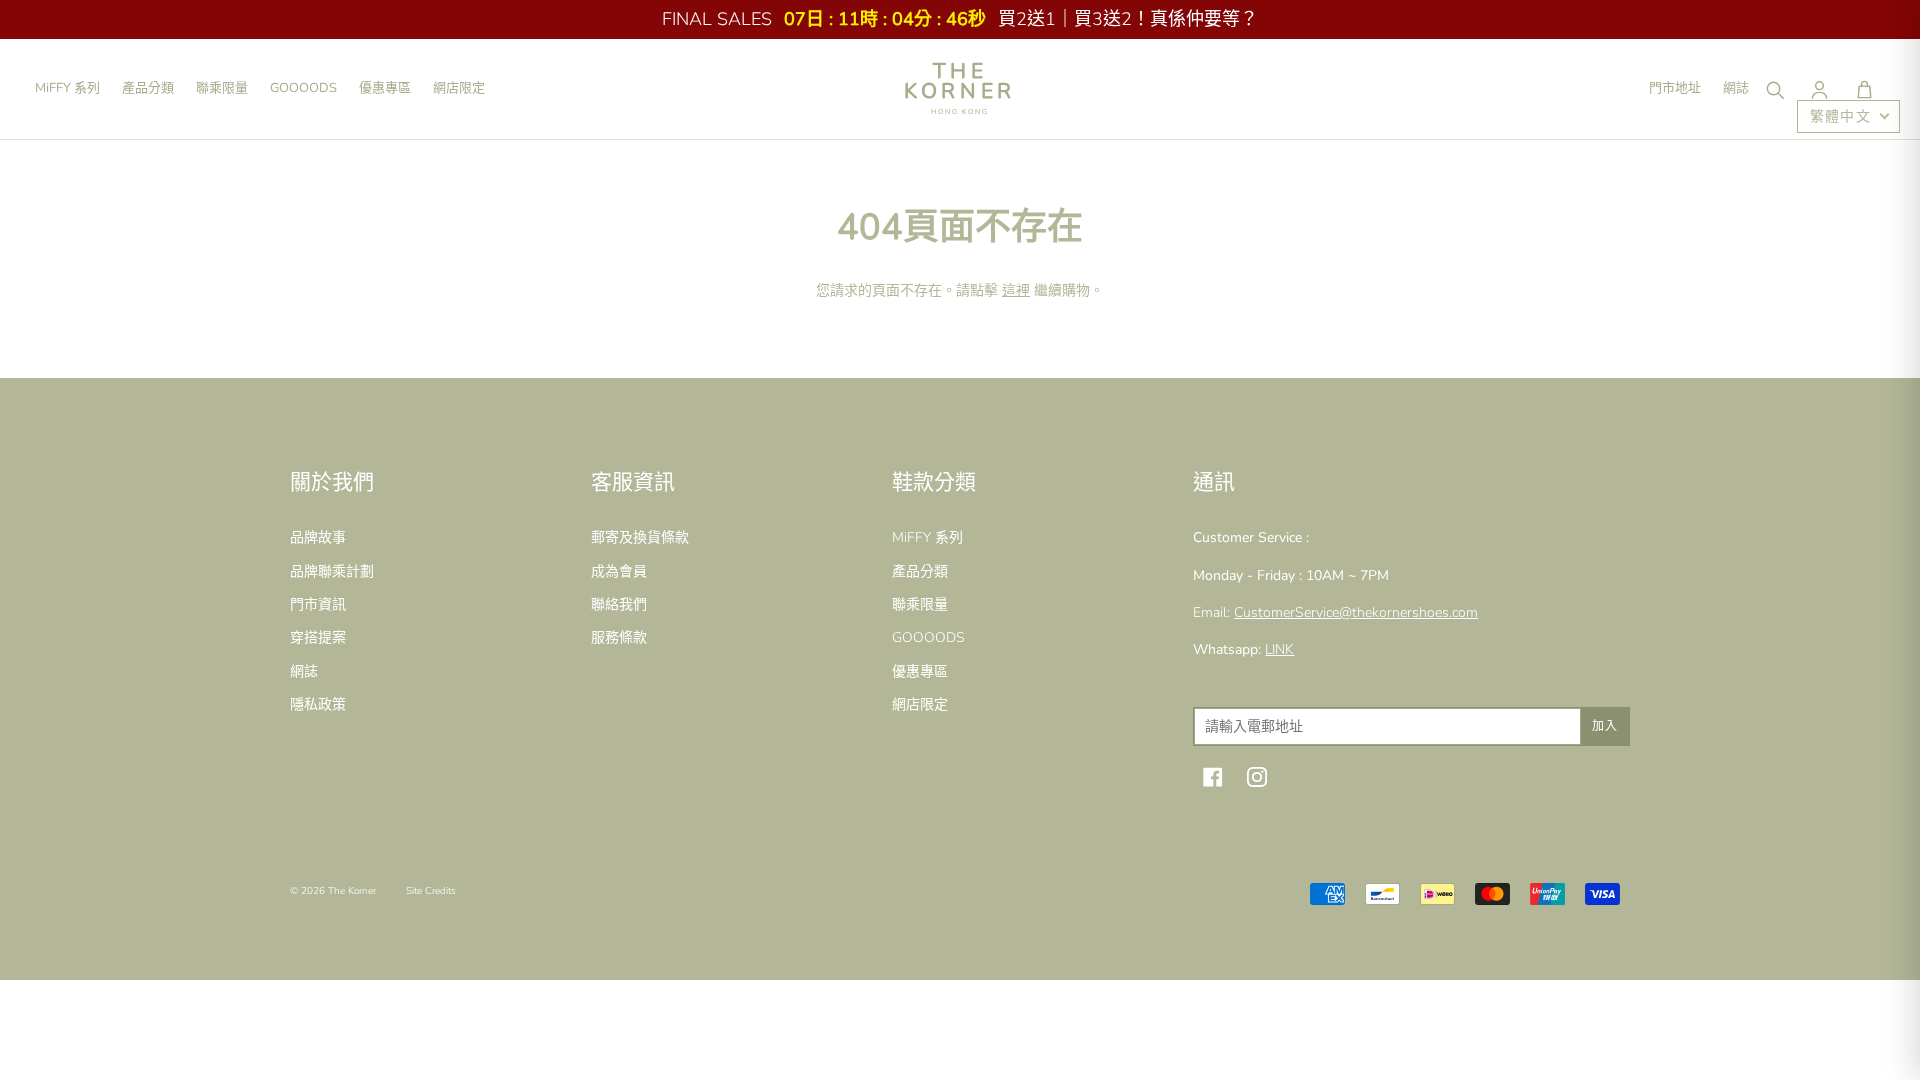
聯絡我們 (619, 604)
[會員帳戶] (1819, 89)
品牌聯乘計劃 (332, 571)
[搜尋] (1774, 89)
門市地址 (1675, 88)
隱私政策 (318, 704)
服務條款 (619, 637)
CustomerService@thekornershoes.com (1356, 612)
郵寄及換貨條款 (640, 537)
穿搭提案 (318, 637)
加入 (1605, 726)
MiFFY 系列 (67, 88)
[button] (1864, 89)
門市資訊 (318, 604)
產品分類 (148, 88)
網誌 (1736, 88)
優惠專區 (385, 88)
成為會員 (619, 571)
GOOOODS (303, 88)
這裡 (1016, 290)
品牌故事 (318, 537)
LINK (1279, 649)
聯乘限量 (222, 88)
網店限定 (459, 88)
